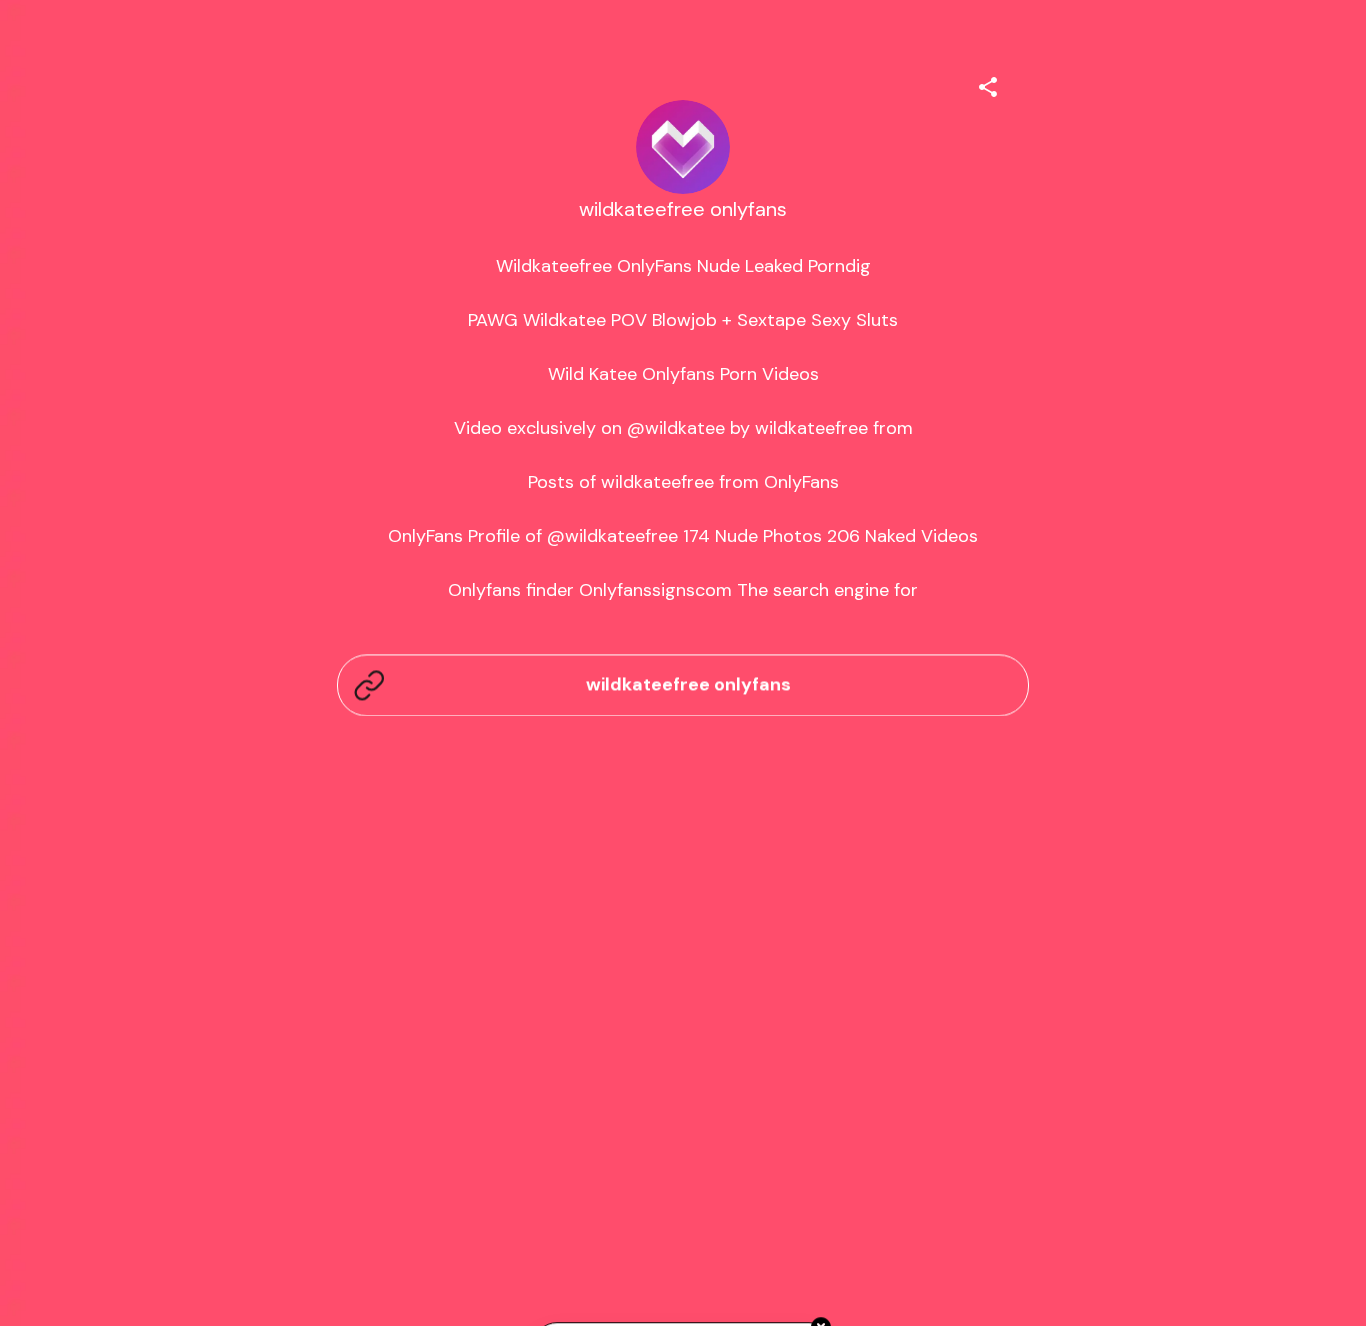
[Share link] (988, 84)
